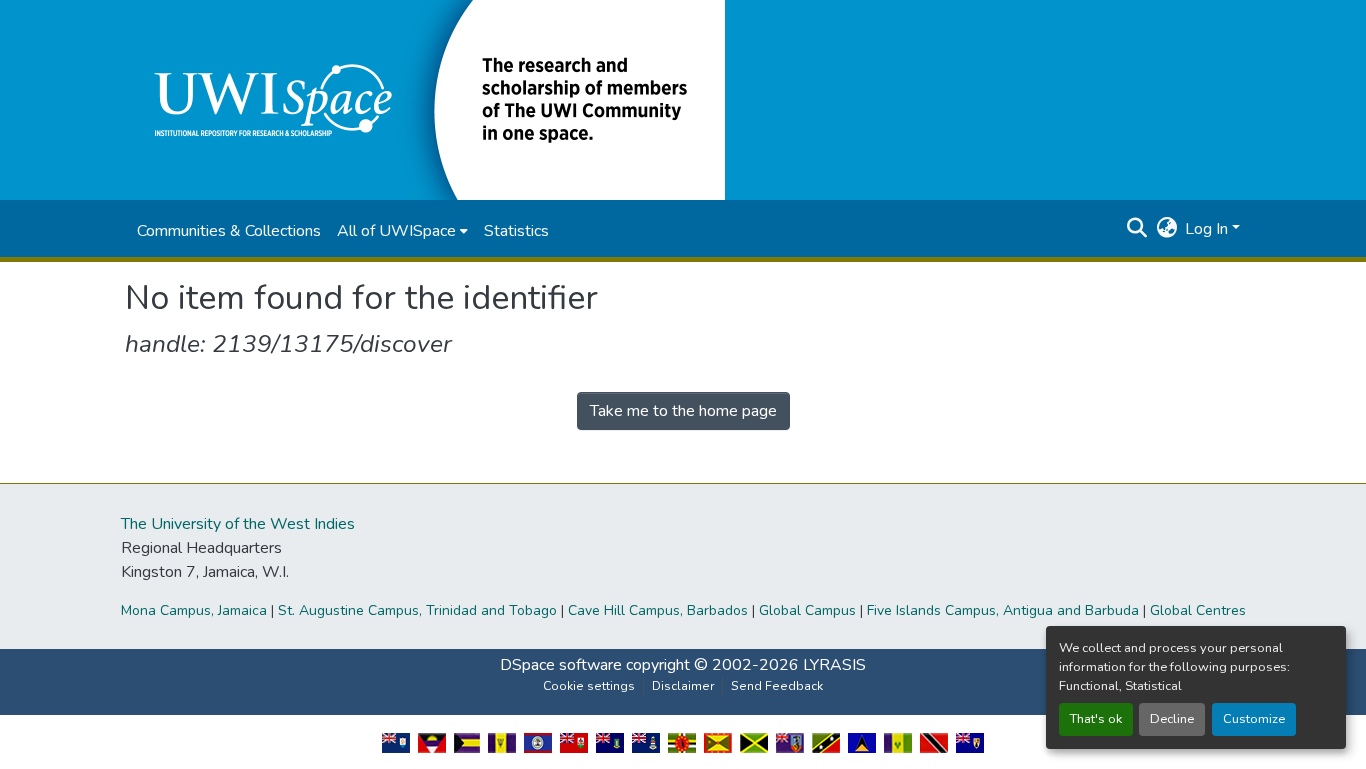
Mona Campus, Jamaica (194, 610)
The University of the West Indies (238, 524)
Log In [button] (1208, 229)
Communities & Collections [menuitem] (229, 231)
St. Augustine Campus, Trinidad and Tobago (417, 610)
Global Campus (807, 610)
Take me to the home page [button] (683, 411)
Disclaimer (683, 686)
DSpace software (561, 665)
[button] (425, 99)
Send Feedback (777, 686)
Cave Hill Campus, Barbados (658, 610)
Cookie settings (589, 686)
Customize (1254, 719)
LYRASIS (834, 665)
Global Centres (1198, 610)
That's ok (1096, 719)
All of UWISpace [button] (396, 231)
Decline (1172, 719)
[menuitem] (402, 231)
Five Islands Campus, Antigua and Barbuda (1003, 610)
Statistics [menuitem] (516, 231)
